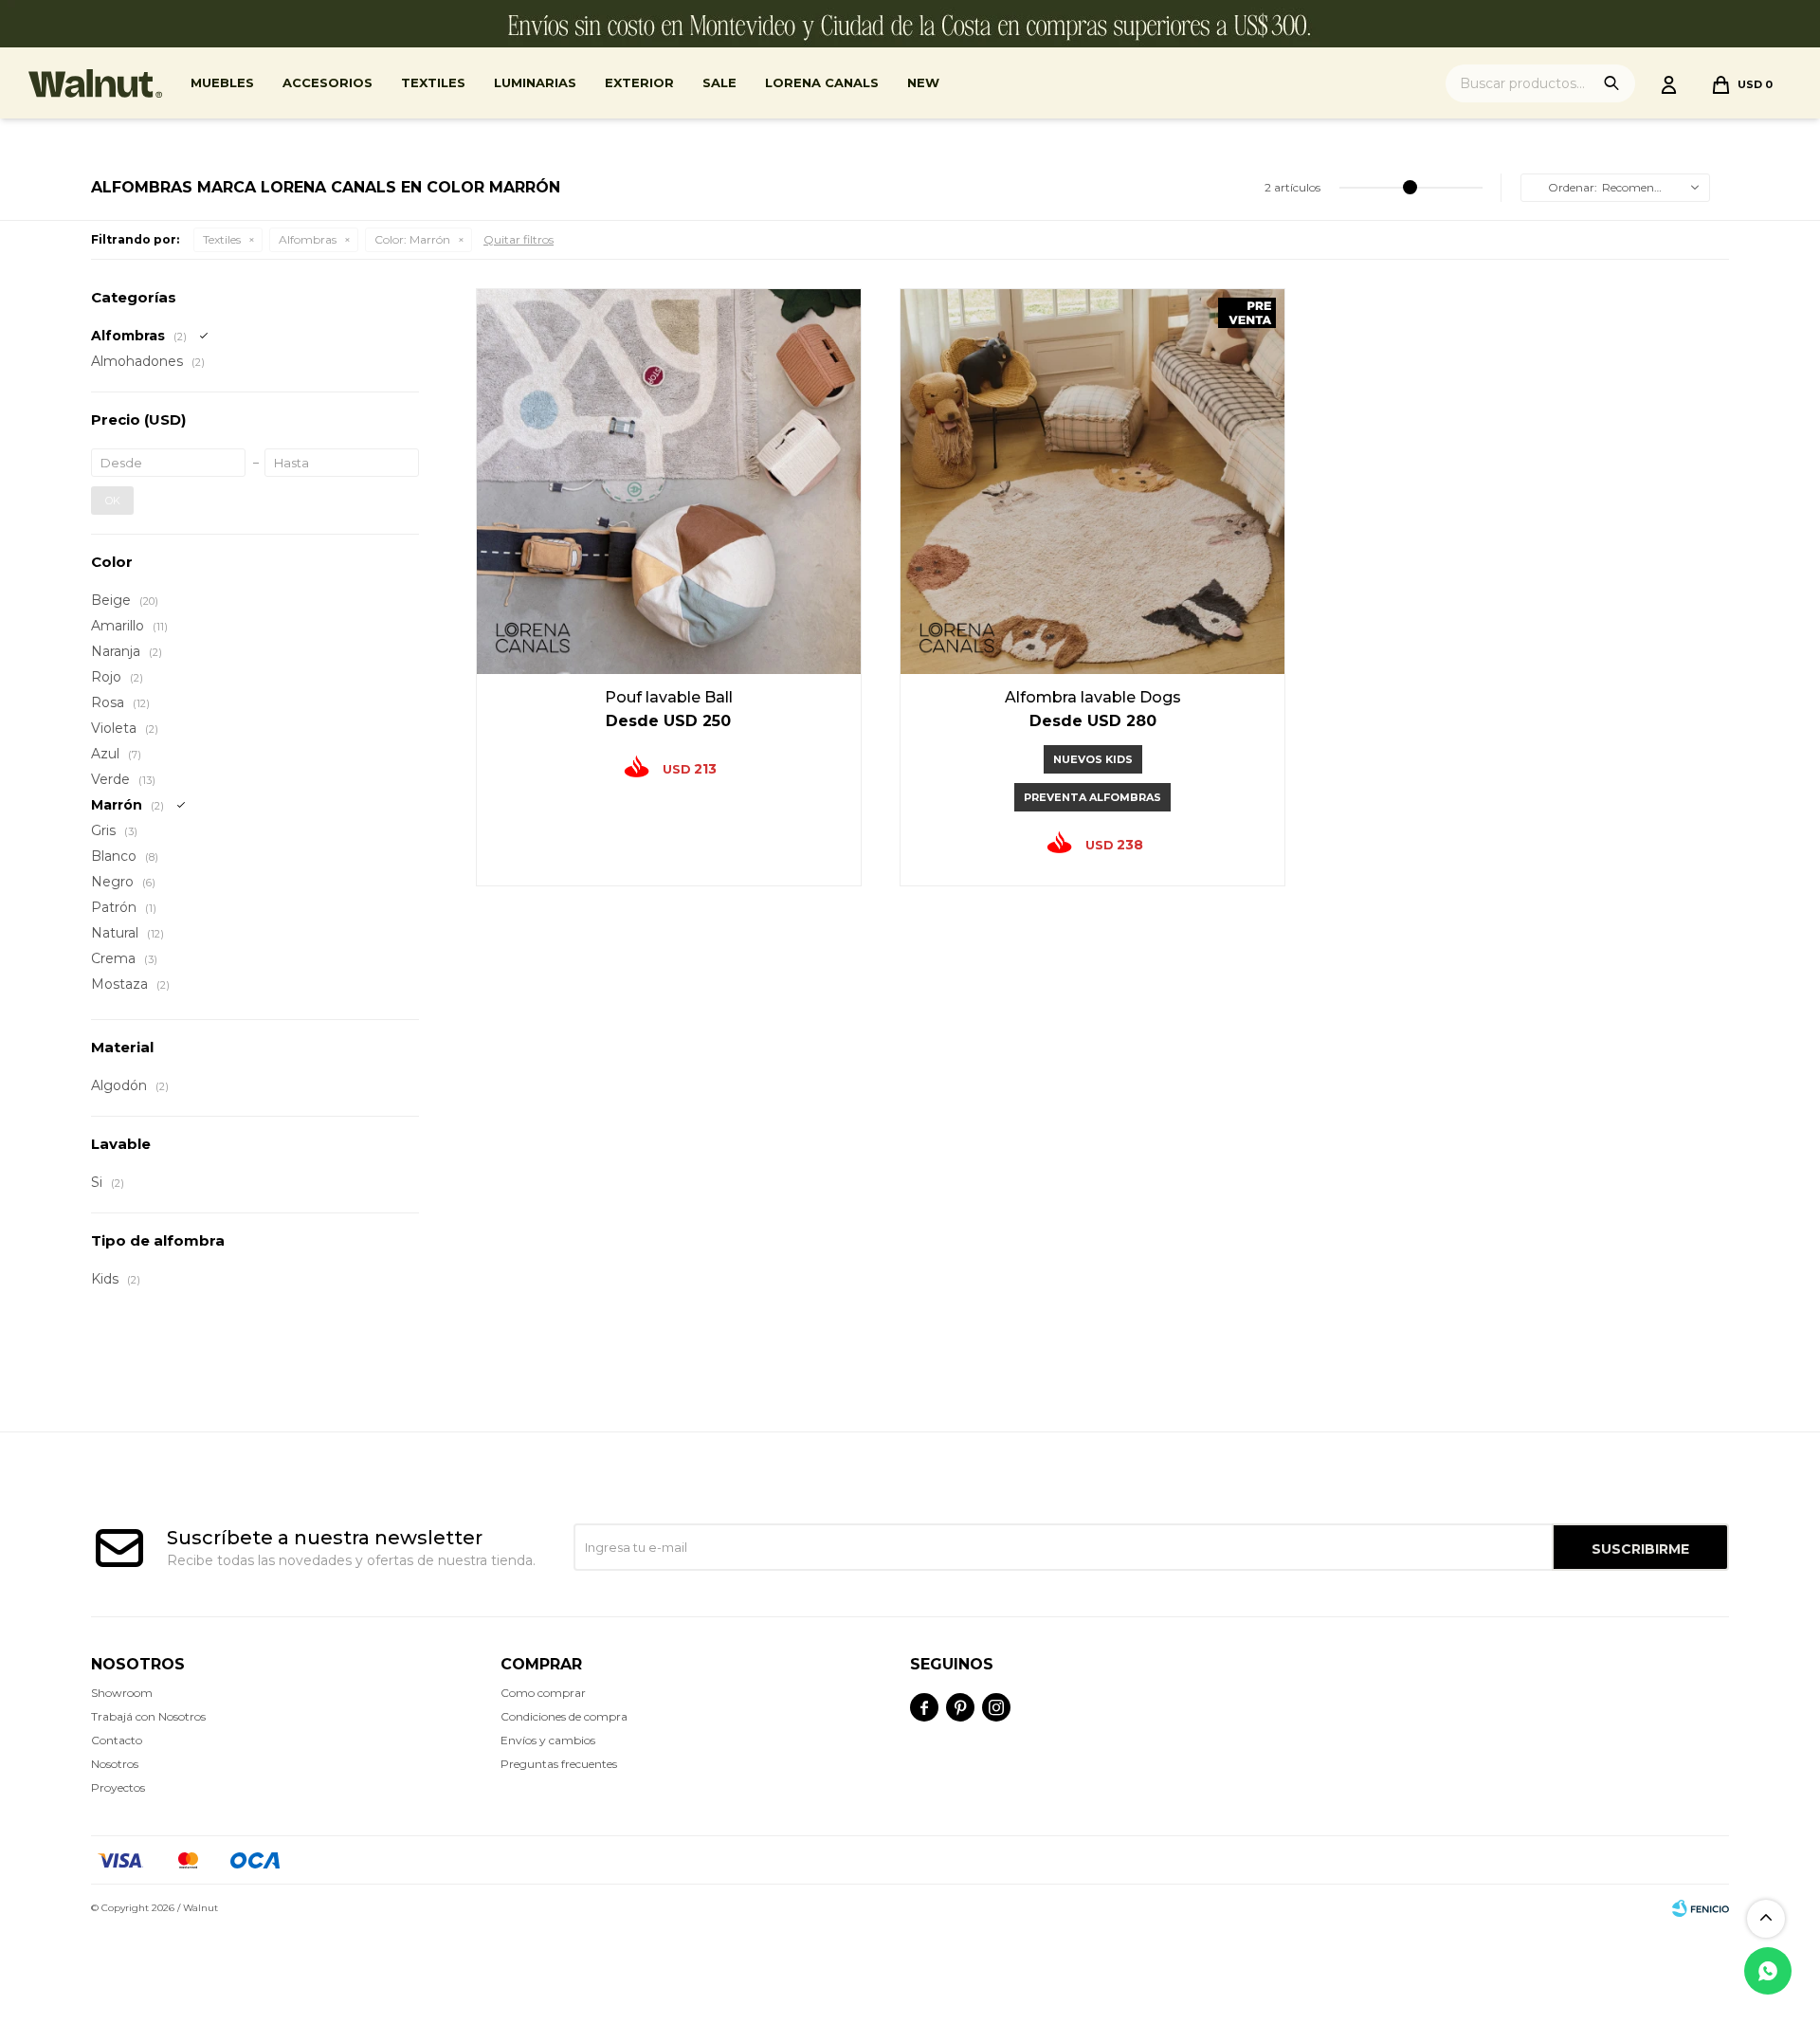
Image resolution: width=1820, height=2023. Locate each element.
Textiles (433, 82)
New (923, 82)
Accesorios (328, 82)
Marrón (412, 239)
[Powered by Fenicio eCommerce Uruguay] (1701, 1908)
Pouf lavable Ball (669, 697)
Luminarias (535, 82)
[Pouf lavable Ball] (669, 481)
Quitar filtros (519, 239)
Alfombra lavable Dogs (1093, 697)
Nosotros (115, 1764)
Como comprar (543, 1693)
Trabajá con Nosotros (148, 1716)
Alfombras (308, 239)
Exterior (639, 82)
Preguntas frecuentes (559, 1764)
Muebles (222, 82)
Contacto (117, 1740)
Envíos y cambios (548, 1740)
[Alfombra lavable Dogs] (1092, 481)
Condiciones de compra (564, 1716)
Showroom (122, 1693)
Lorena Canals (822, 82)
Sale (719, 82)
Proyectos (118, 1787)
